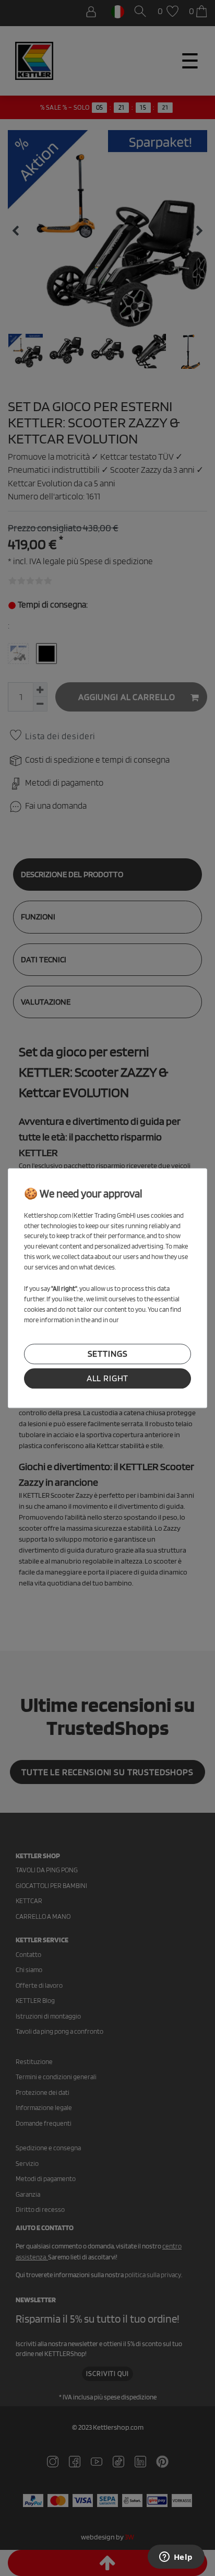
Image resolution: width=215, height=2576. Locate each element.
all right (108, 1378)
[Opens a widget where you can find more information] (176, 2558)
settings (108, 1354)
